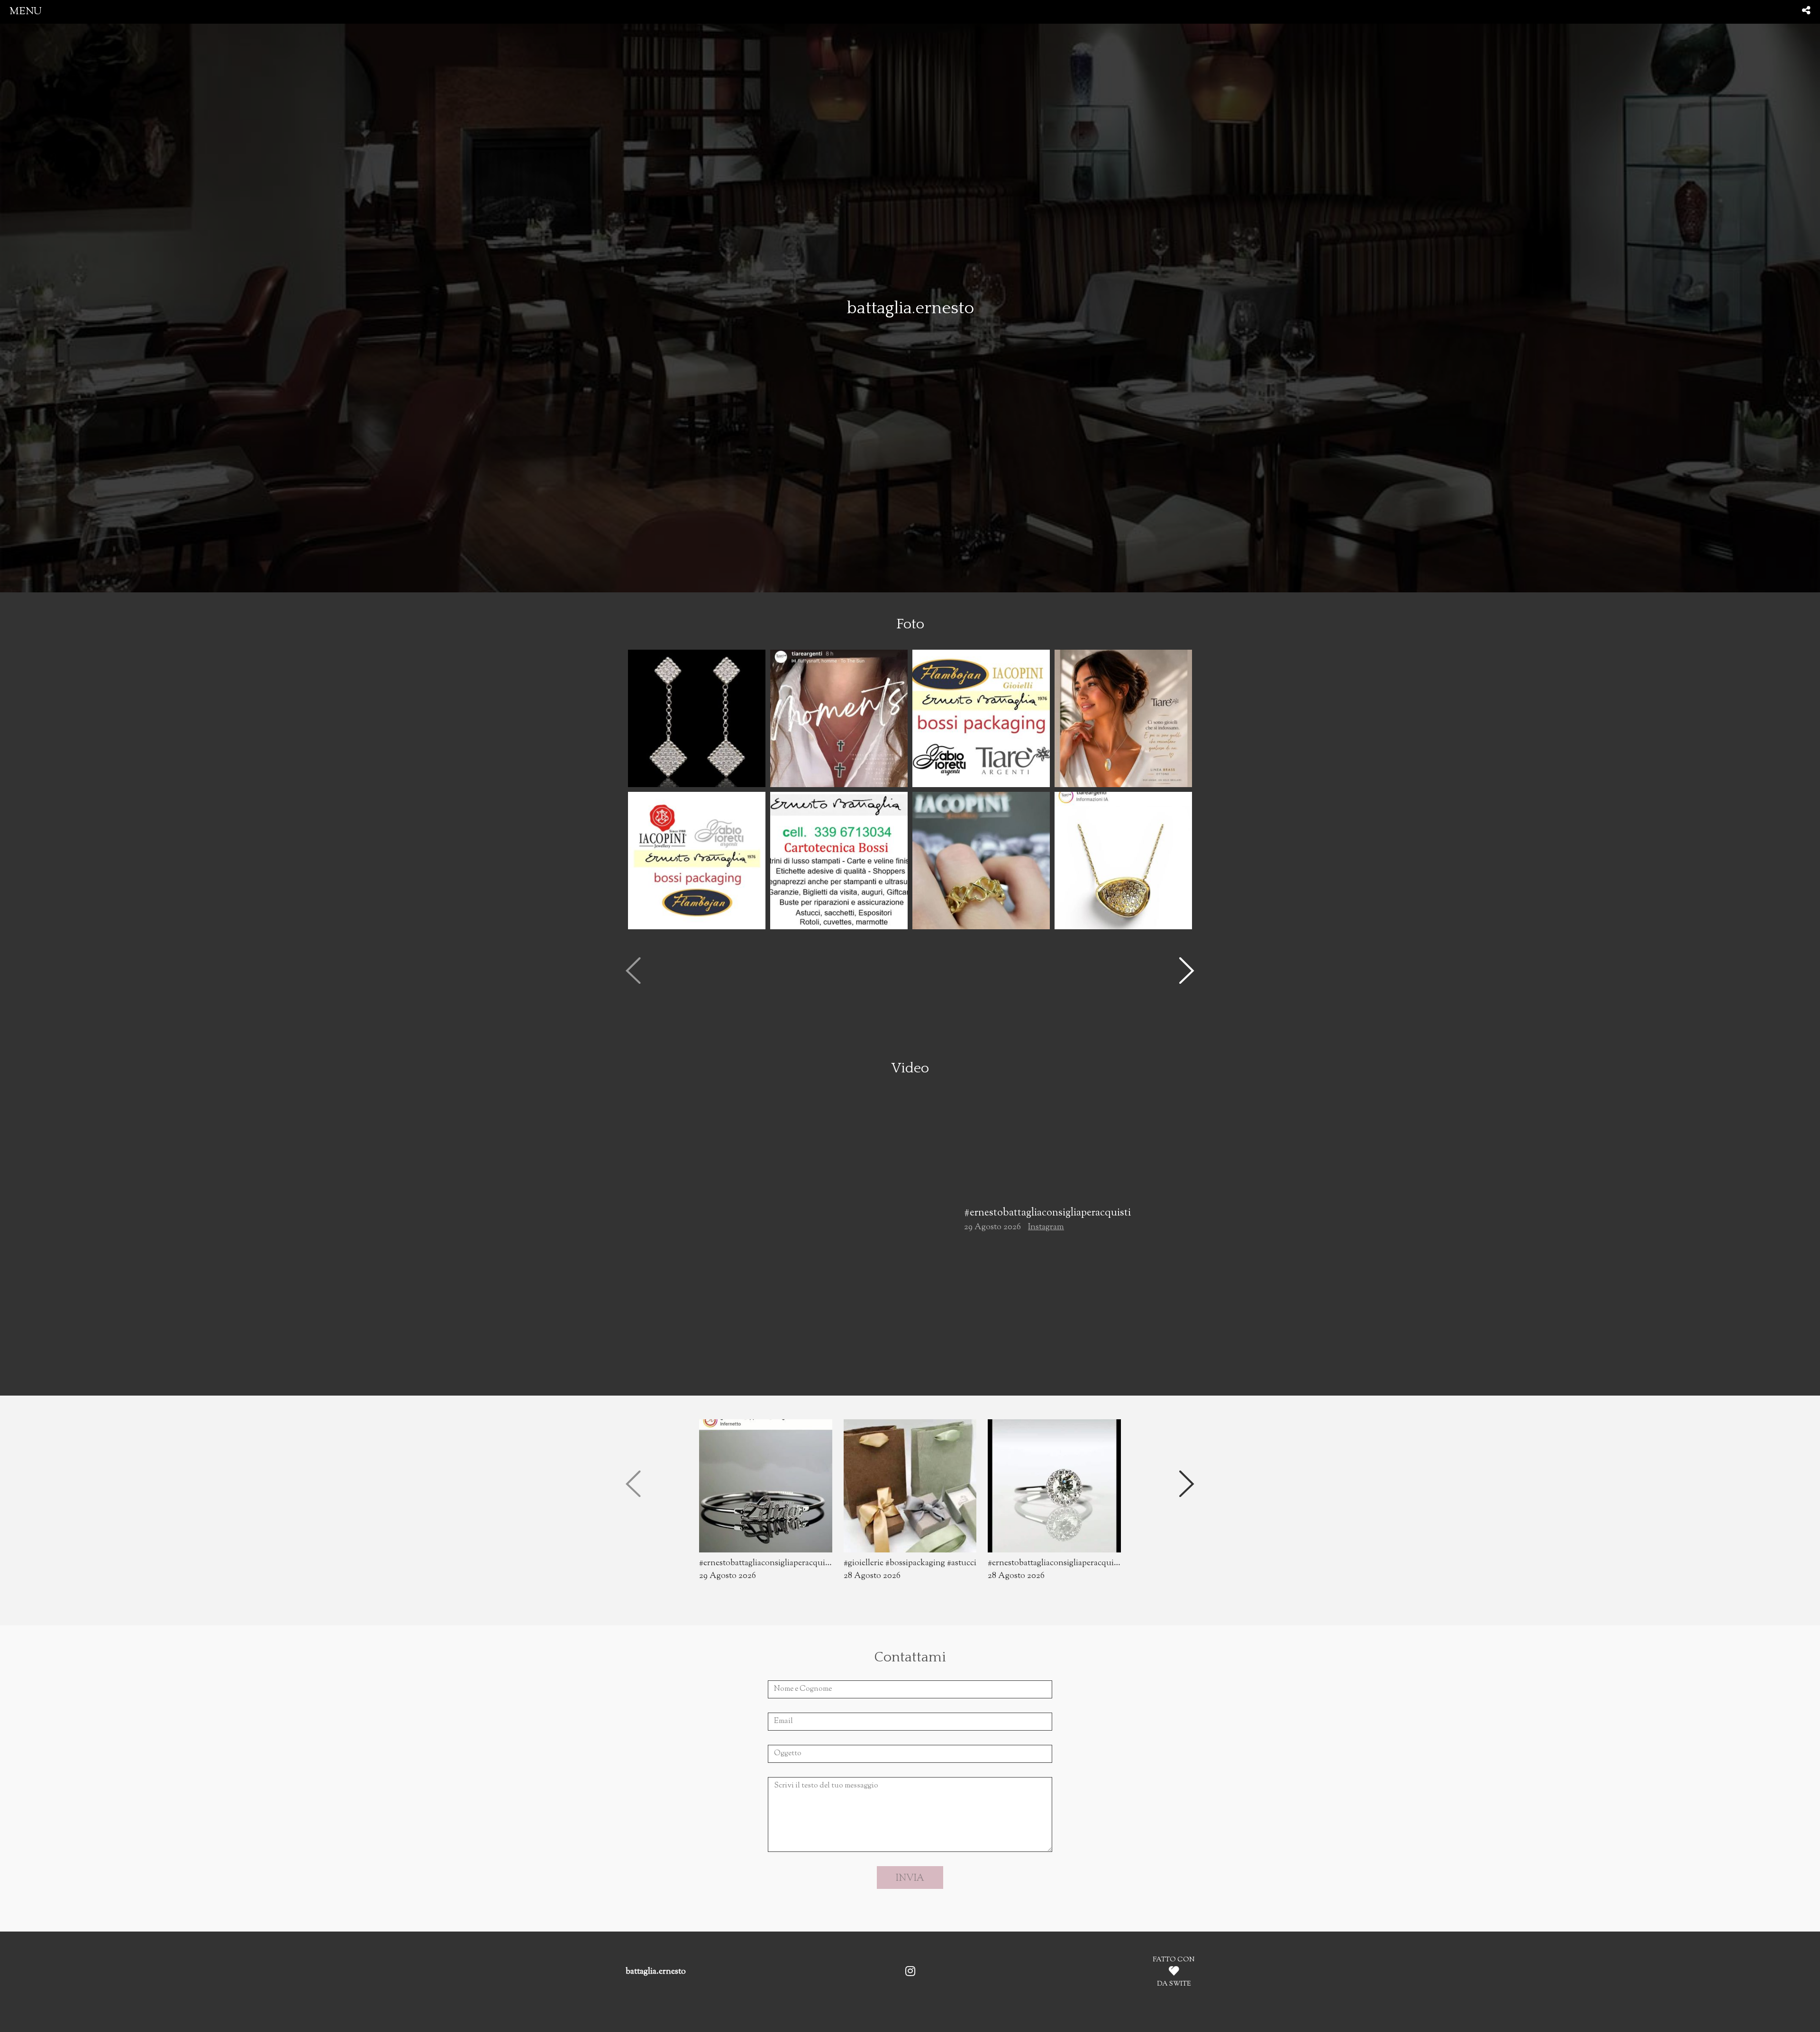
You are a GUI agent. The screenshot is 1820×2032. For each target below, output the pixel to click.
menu (26, 12)
